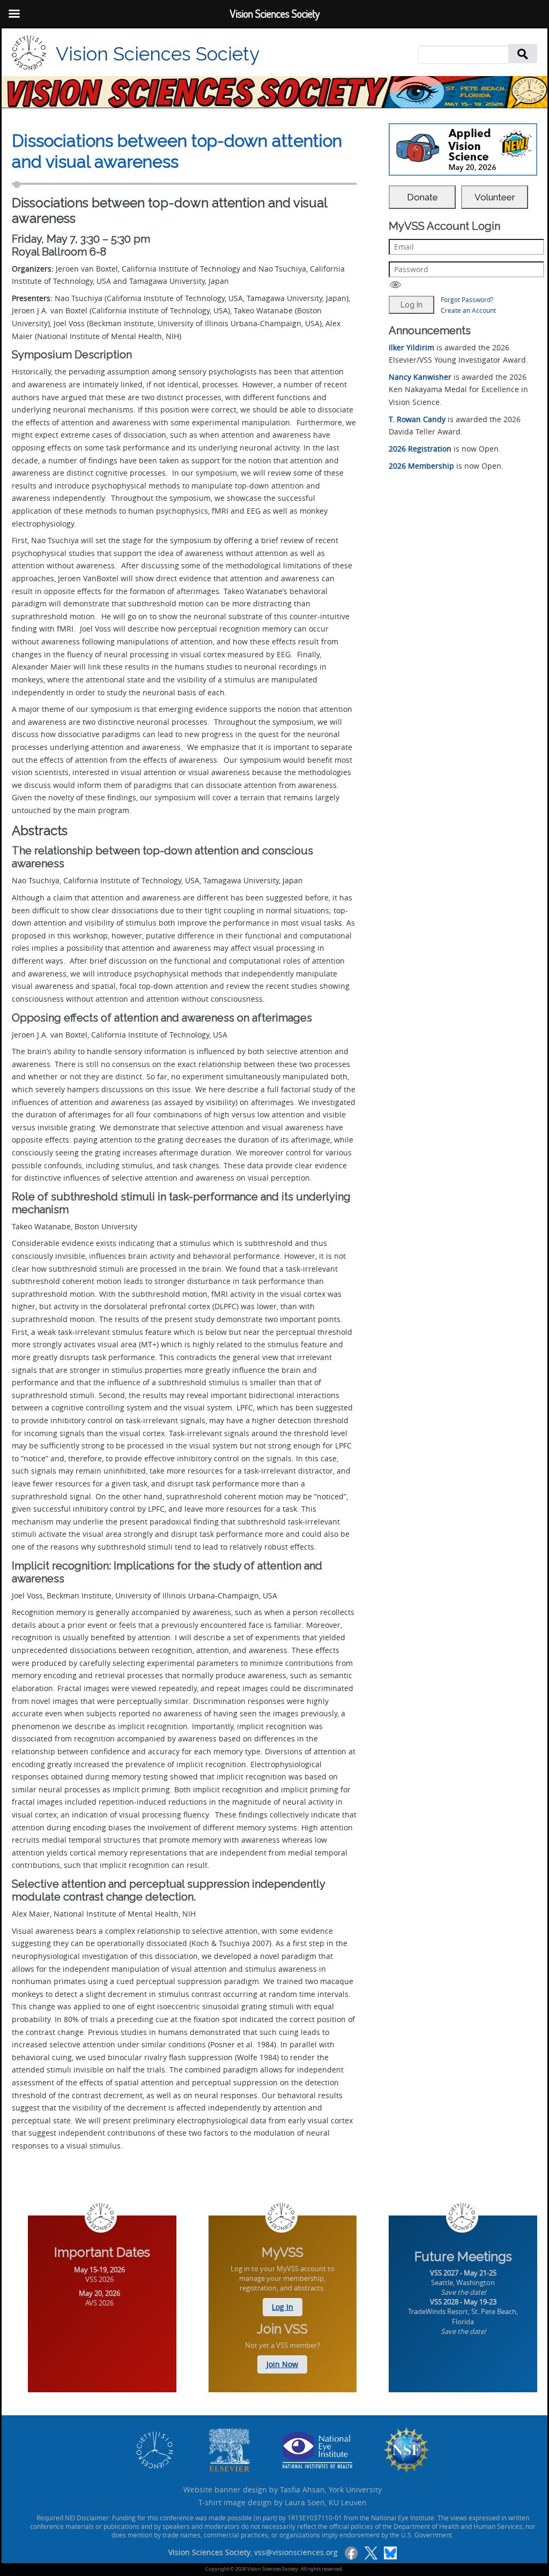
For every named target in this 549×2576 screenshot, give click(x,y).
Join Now (282, 2364)
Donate (422, 197)
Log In (283, 2307)
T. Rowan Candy (417, 419)
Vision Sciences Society (158, 54)
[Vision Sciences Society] (29, 53)
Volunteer (495, 197)
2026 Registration (420, 449)
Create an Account (468, 310)
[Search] (523, 53)
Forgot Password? (467, 299)
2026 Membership (421, 466)
